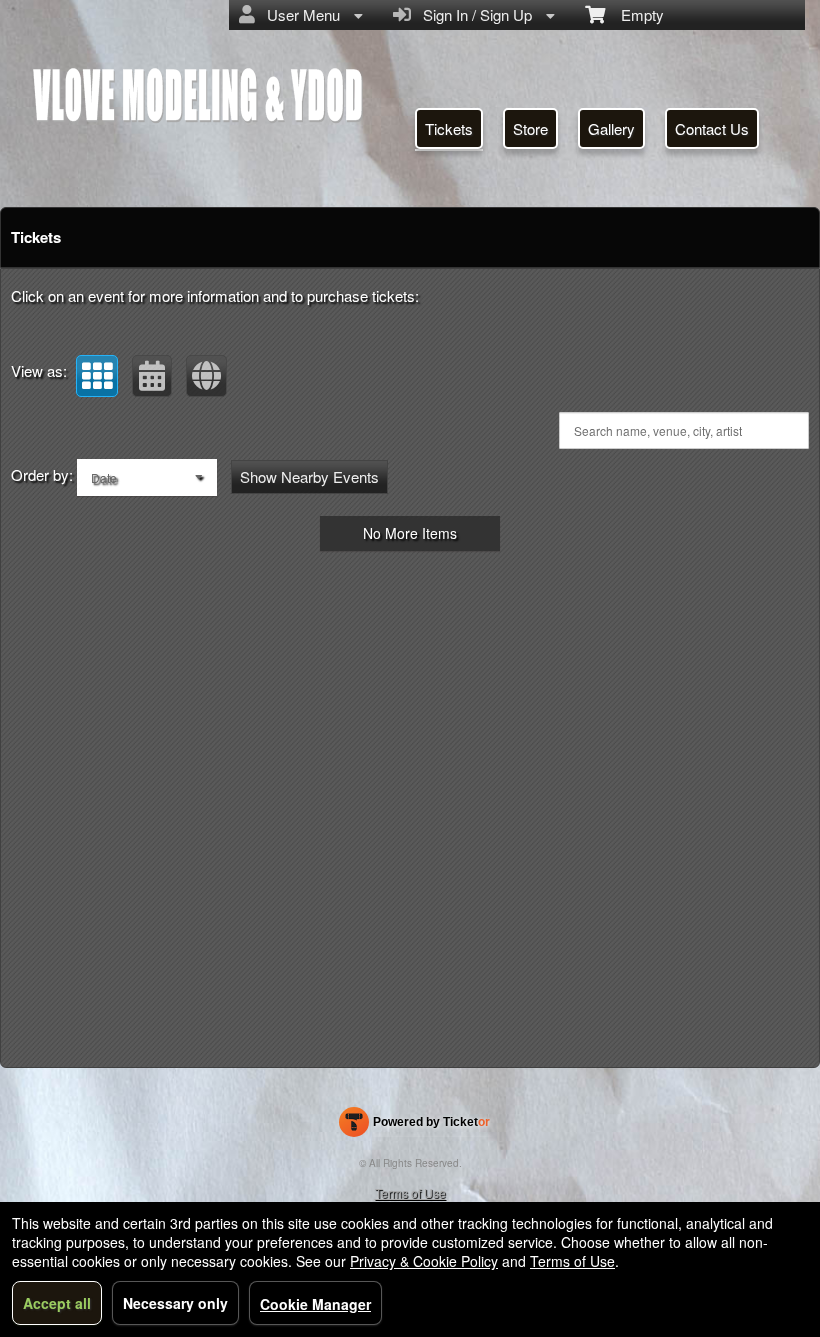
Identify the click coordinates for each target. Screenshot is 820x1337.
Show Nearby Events (309, 476)
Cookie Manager (315, 1304)
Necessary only (175, 1303)
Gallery (611, 128)
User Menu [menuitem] (299, 14)
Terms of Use (410, 1192)
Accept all (57, 1303)
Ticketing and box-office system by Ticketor (414, 1126)
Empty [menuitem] (634, 14)
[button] (97, 376)
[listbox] (147, 477)
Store (530, 128)
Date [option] (104, 477)
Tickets (449, 128)
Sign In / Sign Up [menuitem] (473, 14)
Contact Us (712, 128)
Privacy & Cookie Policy (424, 1261)
